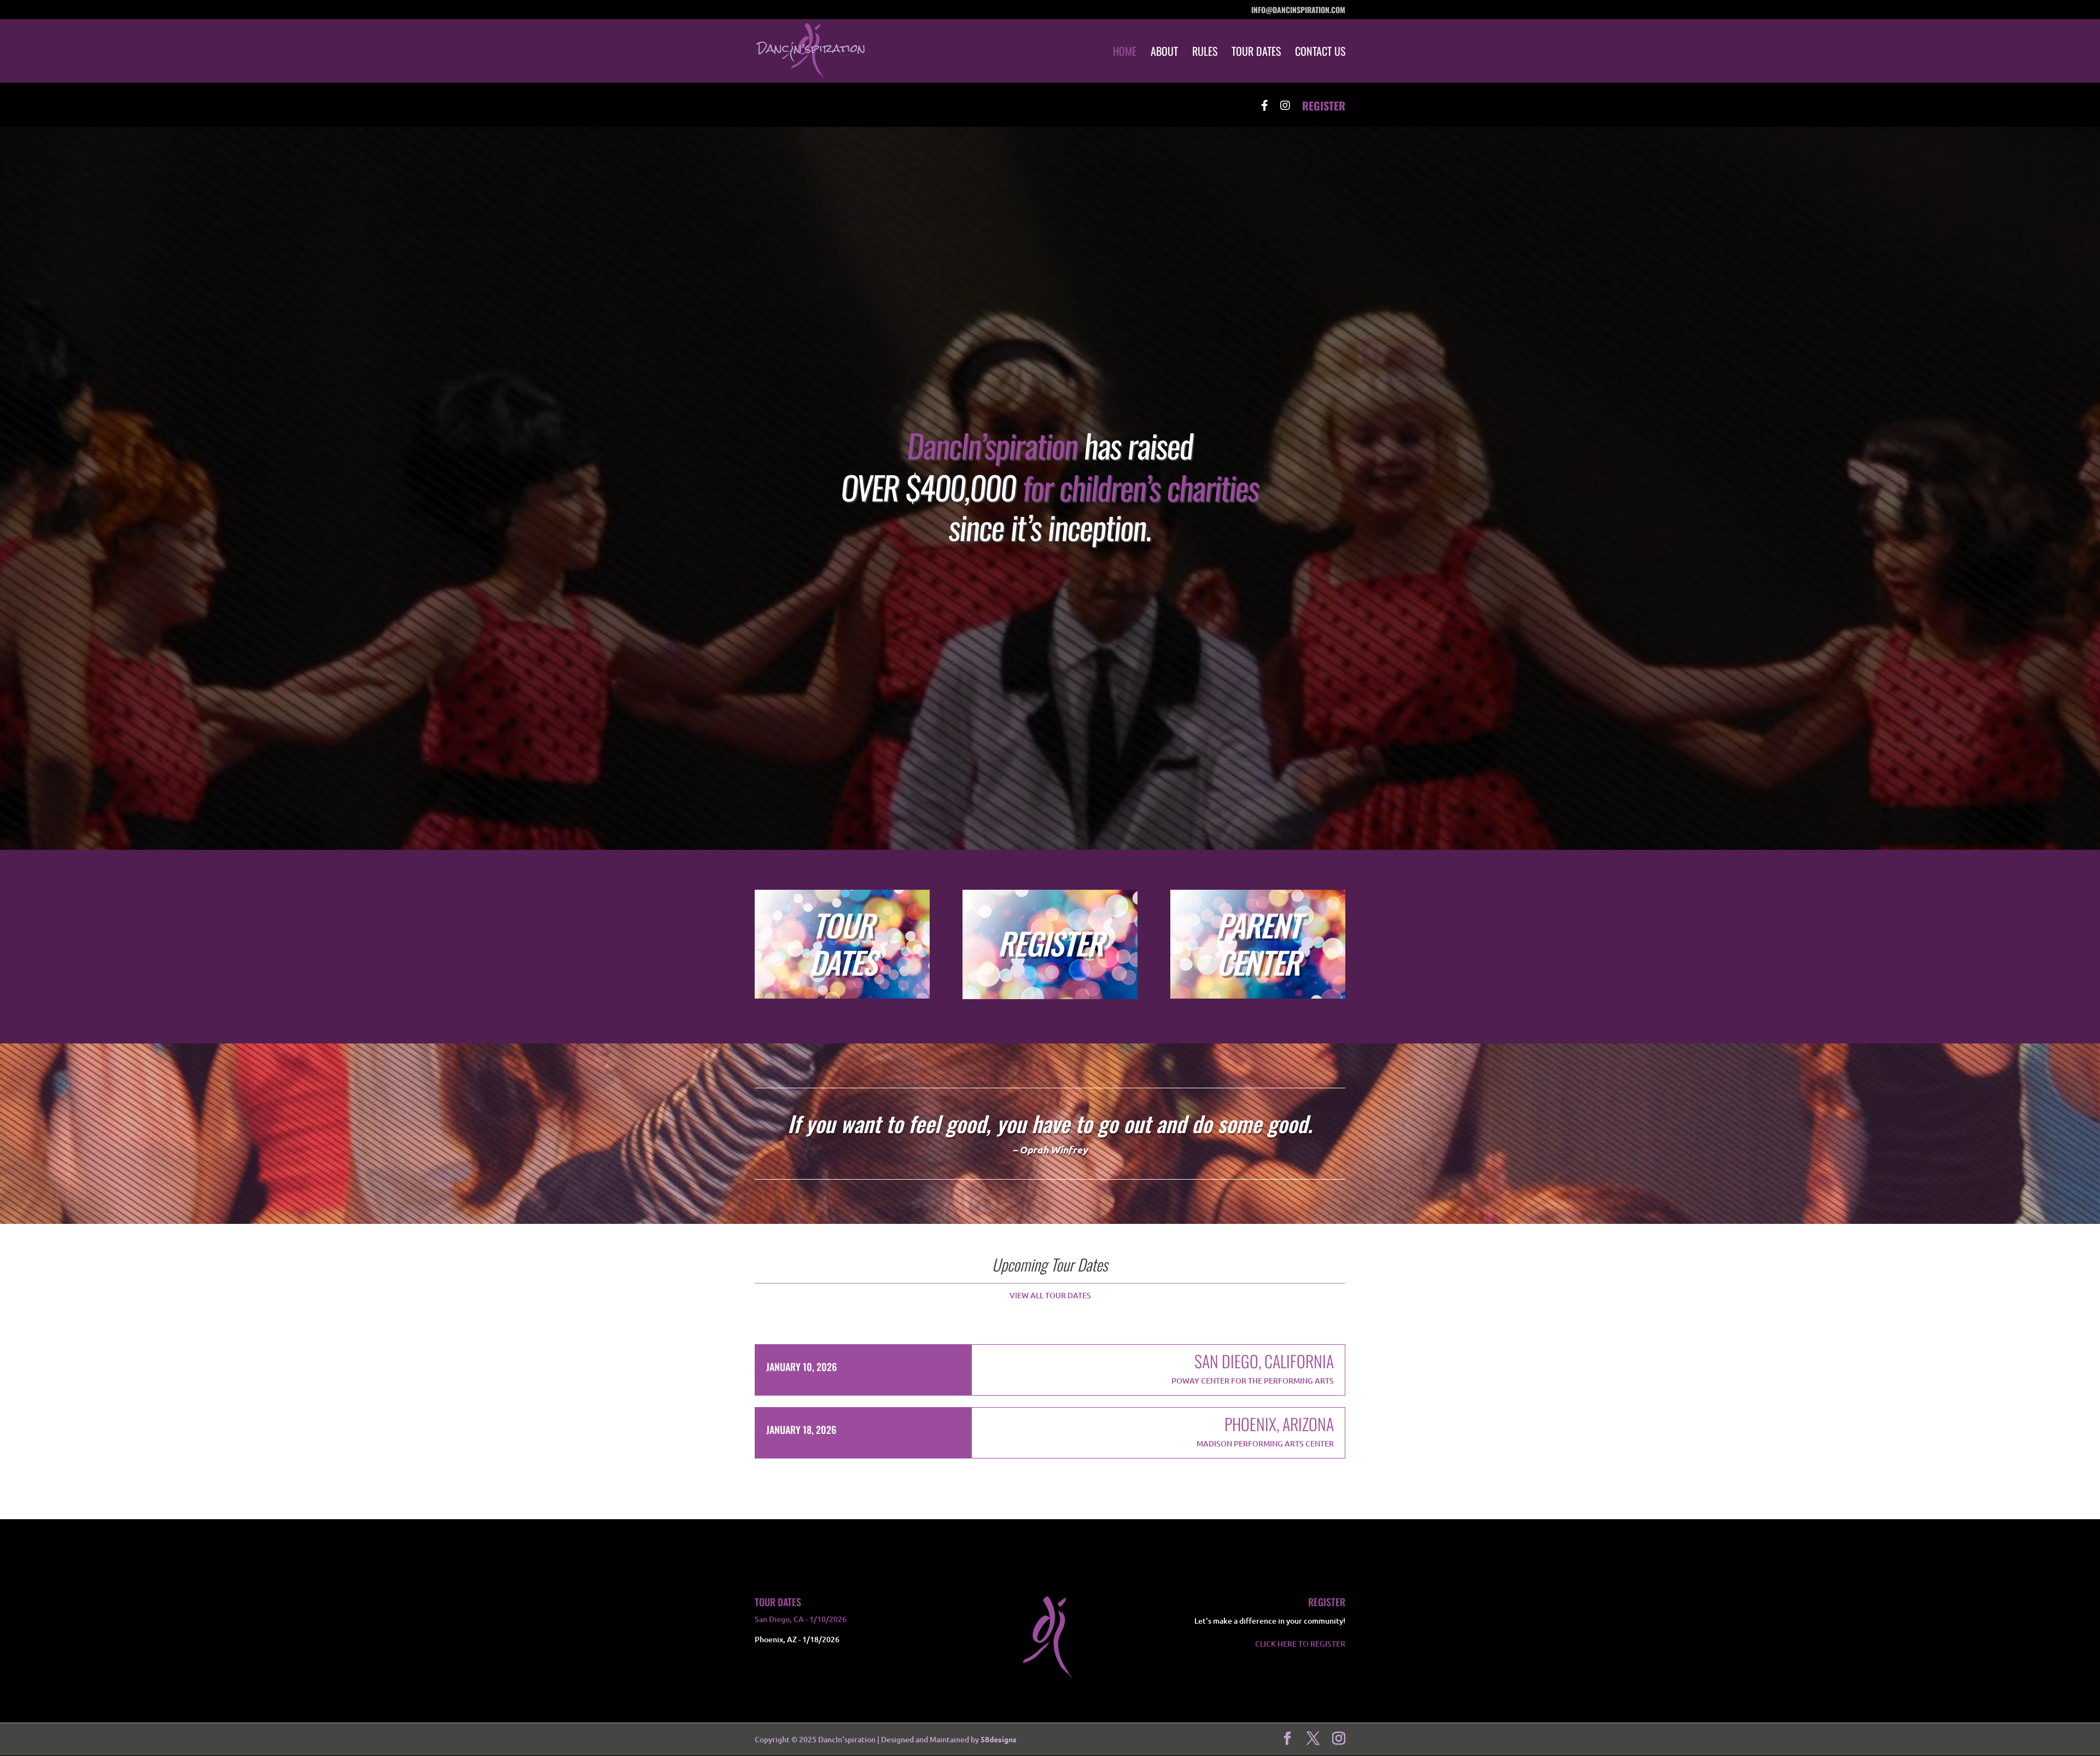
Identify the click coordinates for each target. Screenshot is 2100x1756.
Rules (1205, 53)
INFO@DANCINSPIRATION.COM (1298, 11)
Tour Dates (1256, 53)
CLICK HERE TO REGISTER (1300, 1644)
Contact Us (1320, 53)
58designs (999, 1739)
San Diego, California (1264, 1361)
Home (1125, 53)
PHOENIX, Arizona (1279, 1424)
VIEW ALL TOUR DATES (1050, 1295)
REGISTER (1324, 107)
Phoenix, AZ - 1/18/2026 (797, 1639)
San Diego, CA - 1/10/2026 (801, 1619)
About (1164, 53)
